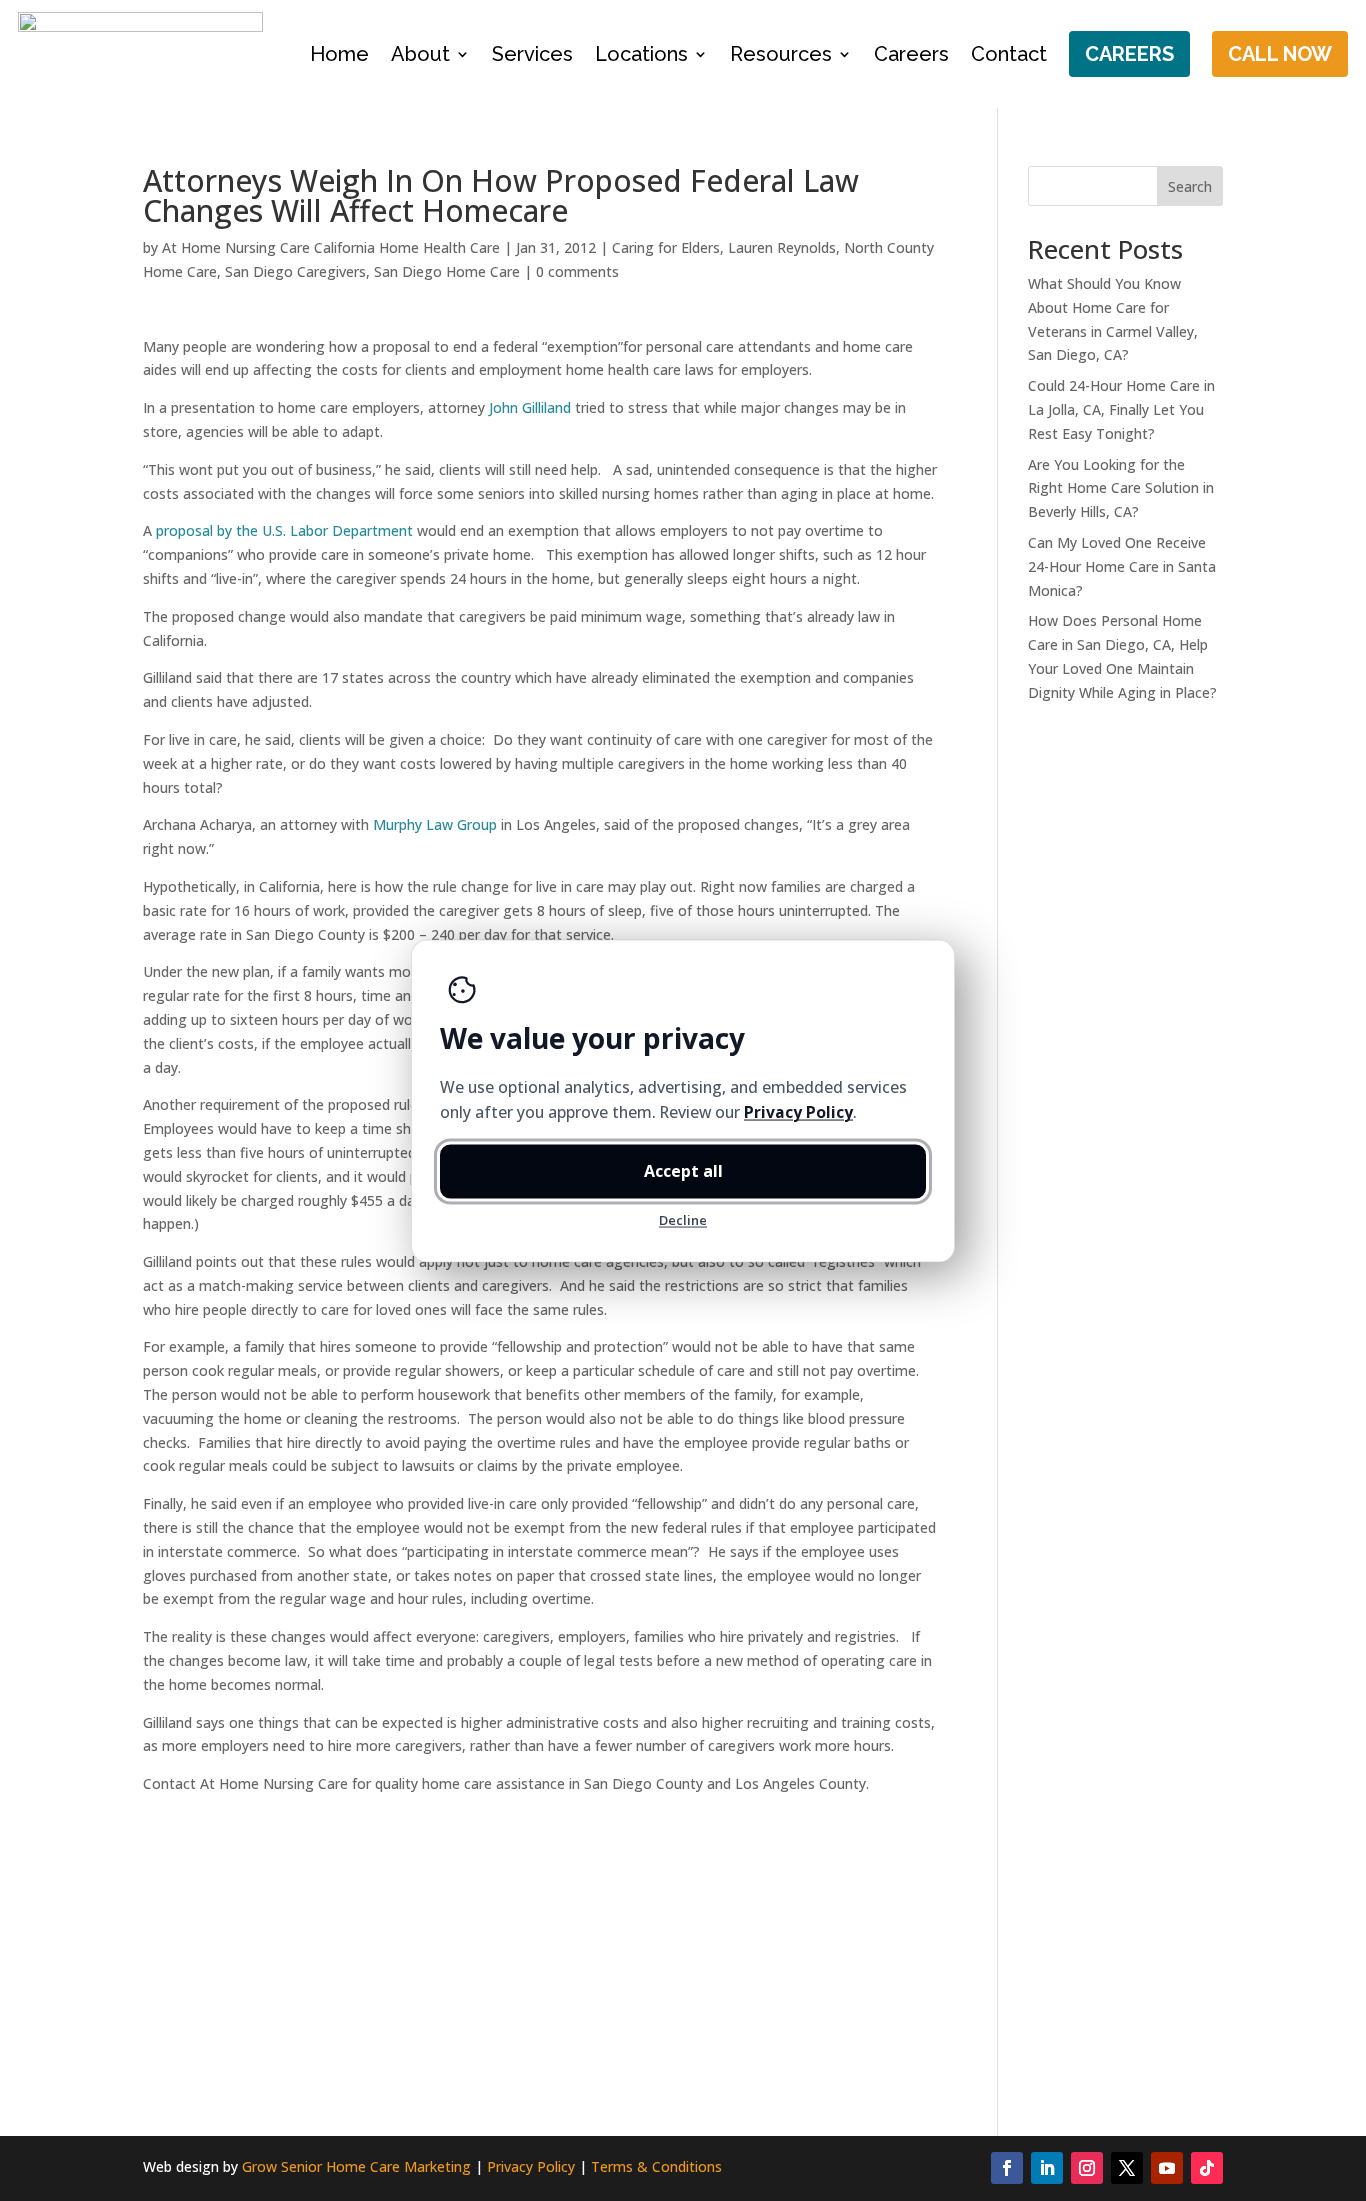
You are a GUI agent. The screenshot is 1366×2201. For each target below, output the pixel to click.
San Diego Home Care (447, 271)
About (420, 54)
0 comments (577, 271)
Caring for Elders (666, 247)
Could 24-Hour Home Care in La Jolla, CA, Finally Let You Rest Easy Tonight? (1121, 409)
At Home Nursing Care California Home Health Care (331, 247)
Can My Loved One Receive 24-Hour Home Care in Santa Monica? (1122, 566)
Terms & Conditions (656, 2166)
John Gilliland (530, 407)
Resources (781, 54)
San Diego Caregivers (295, 271)
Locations (641, 54)
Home (339, 54)
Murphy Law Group (435, 824)
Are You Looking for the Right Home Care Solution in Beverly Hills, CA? (1121, 488)
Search (1190, 186)
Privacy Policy (531, 2166)
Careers (911, 54)
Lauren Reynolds (782, 247)
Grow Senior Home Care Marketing (356, 2166)
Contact (1009, 54)
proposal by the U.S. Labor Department (282, 530)
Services (532, 54)
